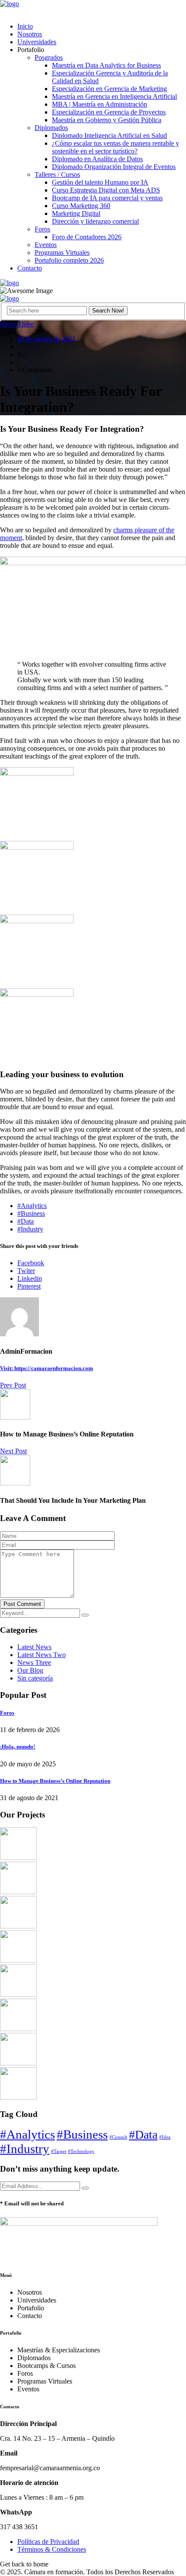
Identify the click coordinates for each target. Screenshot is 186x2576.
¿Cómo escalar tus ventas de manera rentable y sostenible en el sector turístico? (115, 147)
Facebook (31, 1263)
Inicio (25, 26)
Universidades (37, 42)
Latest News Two (42, 1655)
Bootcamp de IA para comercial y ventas (107, 198)
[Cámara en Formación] (10, 4)
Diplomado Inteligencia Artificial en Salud (109, 135)
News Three (17, 324)
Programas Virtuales (62, 252)
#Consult (118, 2137)
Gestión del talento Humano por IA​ (100, 182)
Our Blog (30, 1670)
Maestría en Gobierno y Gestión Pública (107, 120)
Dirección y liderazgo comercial (95, 221)
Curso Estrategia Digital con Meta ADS (106, 190)
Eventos (46, 245)
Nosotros (30, 34)
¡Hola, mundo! (18, 1747)
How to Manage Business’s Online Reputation (55, 1781)
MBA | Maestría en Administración (99, 104)
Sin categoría (35, 1678)
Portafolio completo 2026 (69, 260)
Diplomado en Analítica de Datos (97, 159)
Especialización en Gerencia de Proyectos (109, 112)
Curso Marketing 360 (81, 206)
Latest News (34, 1647)
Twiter (26, 1271)
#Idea (165, 2137)
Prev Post (13, 1385)
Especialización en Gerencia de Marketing (109, 89)
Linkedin (30, 1278)
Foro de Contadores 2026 (87, 237)
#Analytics (32, 1206)
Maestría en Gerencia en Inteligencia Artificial (114, 96)
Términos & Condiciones (52, 2549)
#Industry (30, 1229)
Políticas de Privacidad (48, 2542)
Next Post (13, 1451)
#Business (31, 1213)
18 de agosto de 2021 (46, 339)
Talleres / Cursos (57, 174)
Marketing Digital (76, 213)
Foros (42, 229)
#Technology (81, 2151)
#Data (26, 1221)
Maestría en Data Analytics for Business (106, 65)
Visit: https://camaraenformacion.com (46, 1368)
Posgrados (49, 57)
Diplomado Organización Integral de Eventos (114, 167)
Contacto (30, 268)
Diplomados (51, 128)
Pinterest (29, 1286)
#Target (59, 2151)
